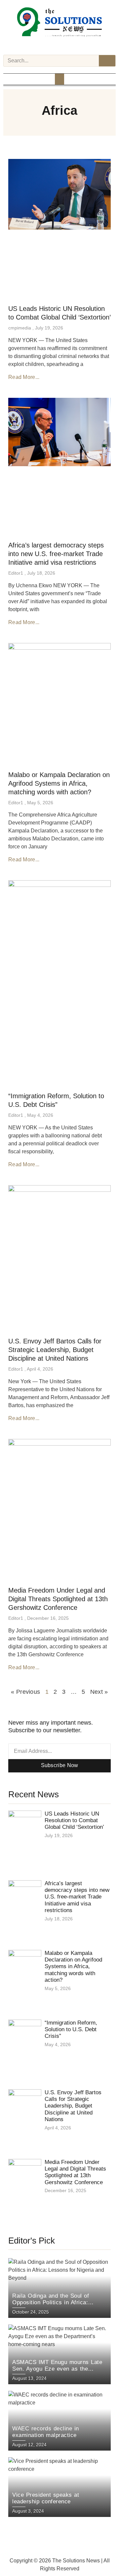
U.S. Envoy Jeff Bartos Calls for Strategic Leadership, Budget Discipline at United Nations (55, 1350)
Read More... (24, 377)
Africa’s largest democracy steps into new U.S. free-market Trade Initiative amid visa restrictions (56, 554)
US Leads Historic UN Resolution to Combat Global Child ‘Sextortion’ (74, 1821)
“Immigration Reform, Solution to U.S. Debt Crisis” (71, 2030)
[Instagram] (51, 45)
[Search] (107, 61)
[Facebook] (42, 45)
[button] (59, 79)
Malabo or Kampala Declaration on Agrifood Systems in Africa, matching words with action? (59, 783)
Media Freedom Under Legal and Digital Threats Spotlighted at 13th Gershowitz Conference (58, 1599)
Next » (99, 1692)
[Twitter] (59, 45)
